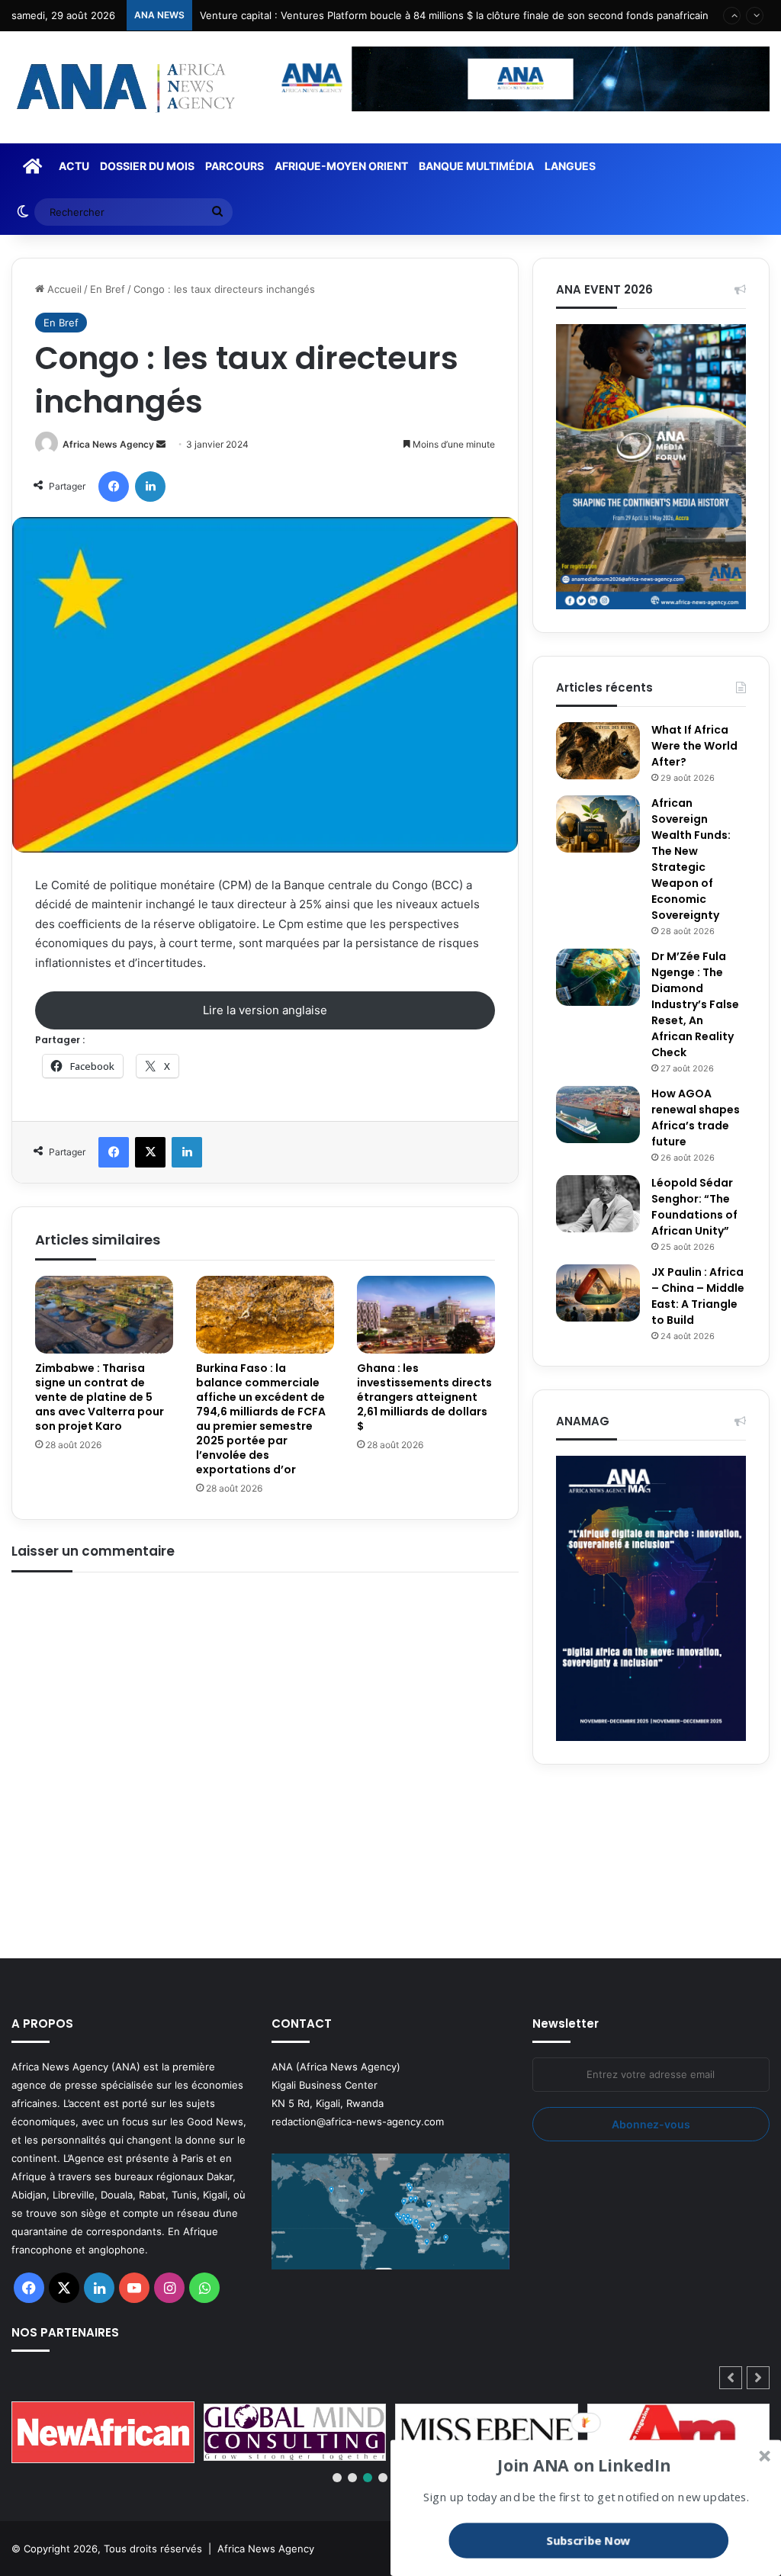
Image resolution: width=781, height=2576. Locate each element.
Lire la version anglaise (265, 1010)
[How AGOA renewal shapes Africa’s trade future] (598, 1115)
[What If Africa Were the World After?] (598, 751)
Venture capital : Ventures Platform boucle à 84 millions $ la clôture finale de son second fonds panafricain (454, 15)
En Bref (108, 289)
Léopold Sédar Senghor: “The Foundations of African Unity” (694, 1207)
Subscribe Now (589, 2540)
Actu (74, 166)
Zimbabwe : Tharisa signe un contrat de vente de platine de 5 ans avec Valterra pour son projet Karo (100, 1397)
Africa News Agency (108, 444)
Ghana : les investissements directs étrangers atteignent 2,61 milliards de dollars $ (424, 1397)
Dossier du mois (147, 166)
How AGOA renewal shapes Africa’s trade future (696, 1118)
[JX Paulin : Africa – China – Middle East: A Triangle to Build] (598, 1293)
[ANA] (124, 87)
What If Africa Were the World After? (694, 746)
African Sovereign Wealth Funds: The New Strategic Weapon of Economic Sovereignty (691, 859)
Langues (570, 166)
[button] (758, 2378)
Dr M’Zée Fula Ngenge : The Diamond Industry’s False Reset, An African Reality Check (695, 1004)
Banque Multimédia (476, 166)
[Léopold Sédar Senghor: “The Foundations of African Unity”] (598, 1204)
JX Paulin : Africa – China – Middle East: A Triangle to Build (698, 1296)
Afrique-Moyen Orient (341, 166)
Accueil (63, 289)
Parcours (235, 166)
